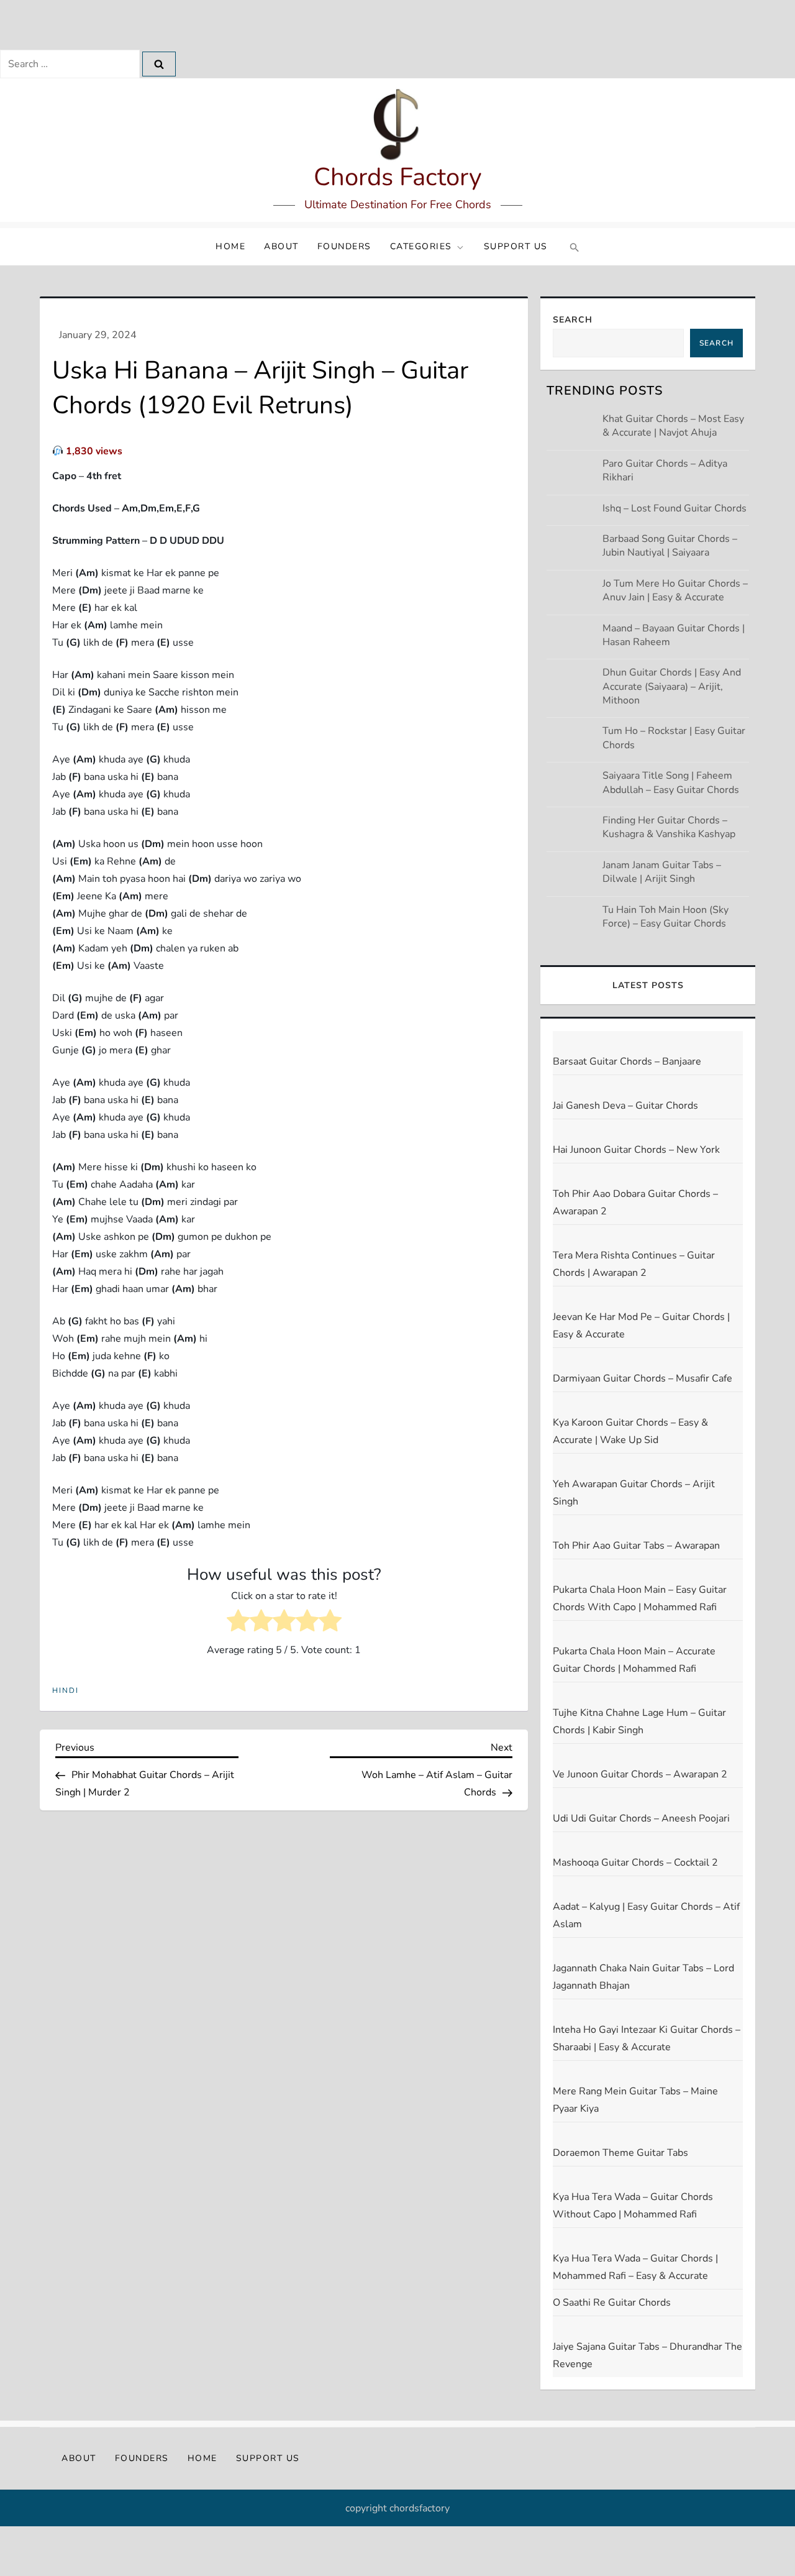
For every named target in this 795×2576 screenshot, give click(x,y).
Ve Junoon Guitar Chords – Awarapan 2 (640, 1774)
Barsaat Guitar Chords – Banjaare (627, 1061)
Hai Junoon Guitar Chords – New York (636, 1150)
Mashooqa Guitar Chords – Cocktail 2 (635, 1863)
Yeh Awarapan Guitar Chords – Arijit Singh (634, 1493)
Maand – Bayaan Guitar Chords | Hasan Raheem (674, 635)
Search (573, 320)
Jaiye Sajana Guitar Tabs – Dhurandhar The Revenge (647, 2355)
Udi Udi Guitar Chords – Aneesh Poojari (641, 1818)
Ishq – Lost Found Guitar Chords (675, 508)
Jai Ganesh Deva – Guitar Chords (625, 1106)
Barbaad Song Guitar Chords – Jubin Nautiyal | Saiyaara (670, 546)
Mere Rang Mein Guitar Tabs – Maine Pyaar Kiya (635, 2100)
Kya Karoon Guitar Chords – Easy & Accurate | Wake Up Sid (630, 1431)
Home (230, 246)
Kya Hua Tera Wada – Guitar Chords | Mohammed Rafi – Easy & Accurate (635, 2267)
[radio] (238, 1623)
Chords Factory (398, 177)
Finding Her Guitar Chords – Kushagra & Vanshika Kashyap (669, 827)
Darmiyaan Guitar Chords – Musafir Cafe (643, 1378)
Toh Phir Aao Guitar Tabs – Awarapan (636, 1546)
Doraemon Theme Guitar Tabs (620, 2153)
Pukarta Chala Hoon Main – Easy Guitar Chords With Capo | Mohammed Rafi (640, 1598)
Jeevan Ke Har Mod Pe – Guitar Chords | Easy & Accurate (641, 1326)
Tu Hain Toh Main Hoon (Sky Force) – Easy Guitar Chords (666, 917)
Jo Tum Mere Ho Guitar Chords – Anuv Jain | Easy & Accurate (675, 590)
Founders (344, 246)
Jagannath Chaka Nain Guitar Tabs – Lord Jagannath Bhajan (643, 1977)
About (281, 246)
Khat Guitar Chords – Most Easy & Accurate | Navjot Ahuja (673, 426)
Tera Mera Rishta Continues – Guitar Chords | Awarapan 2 (634, 1264)
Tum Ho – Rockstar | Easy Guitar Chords (674, 738)
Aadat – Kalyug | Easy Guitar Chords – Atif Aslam (646, 1915)
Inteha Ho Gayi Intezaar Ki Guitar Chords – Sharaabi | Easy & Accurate (647, 2038)
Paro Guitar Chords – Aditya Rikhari (665, 470)
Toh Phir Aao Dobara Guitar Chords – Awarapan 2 (635, 1203)
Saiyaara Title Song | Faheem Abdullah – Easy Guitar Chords (671, 782)
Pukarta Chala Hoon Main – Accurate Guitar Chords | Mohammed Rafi (634, 1660)
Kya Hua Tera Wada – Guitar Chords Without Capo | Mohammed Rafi (633, 2206)
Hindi (66, 1691)
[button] (573, 247)
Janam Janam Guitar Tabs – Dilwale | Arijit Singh (662, 872)
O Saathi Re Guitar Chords (612, 2303)
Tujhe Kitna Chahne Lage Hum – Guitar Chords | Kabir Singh (639, 1721)
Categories (421, 246)
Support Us (516, 246)
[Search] (159, 64)
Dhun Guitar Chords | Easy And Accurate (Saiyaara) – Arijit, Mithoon (672, 686)
